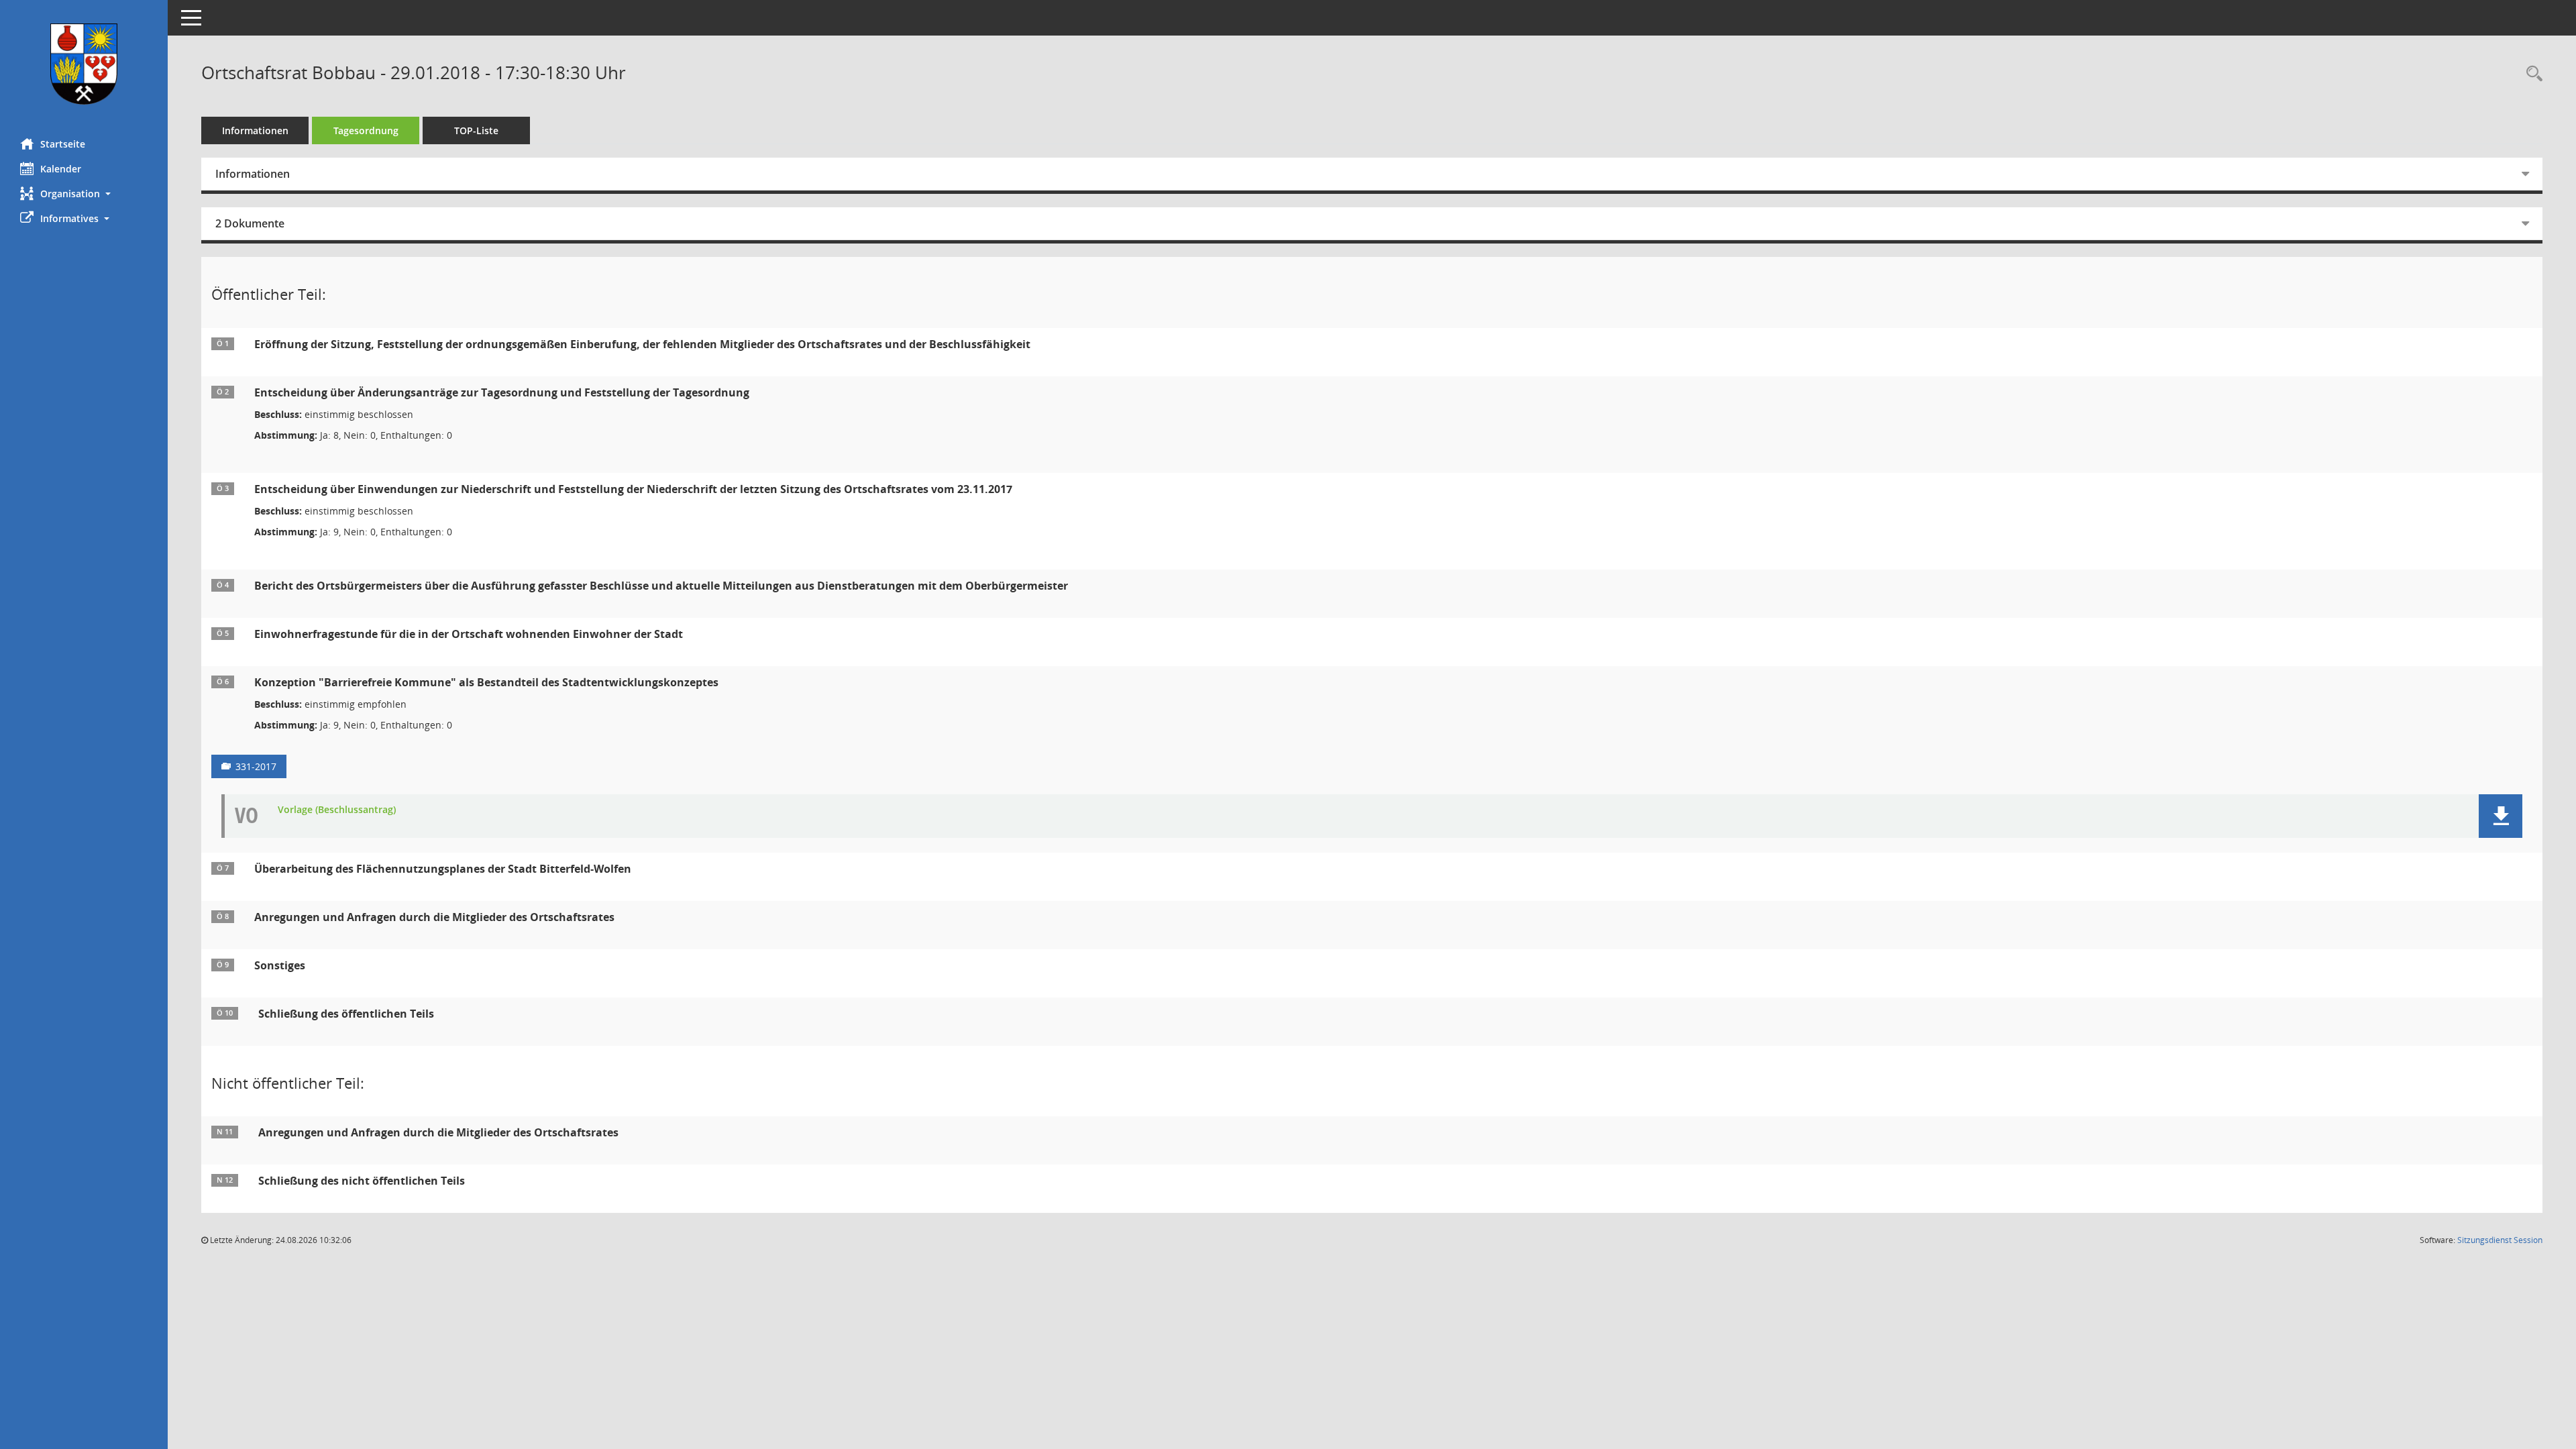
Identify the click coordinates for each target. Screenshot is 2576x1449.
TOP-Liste (476, 130)
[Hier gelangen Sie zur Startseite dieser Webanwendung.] (84, 64)
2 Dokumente (250, 223)
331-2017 (256, 766)
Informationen (255, 130)
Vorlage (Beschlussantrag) (337, 810)
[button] (84, 194)
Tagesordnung (366, 130)
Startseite (63, 144)
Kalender (61, 169)
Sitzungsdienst (2500, 1240)
